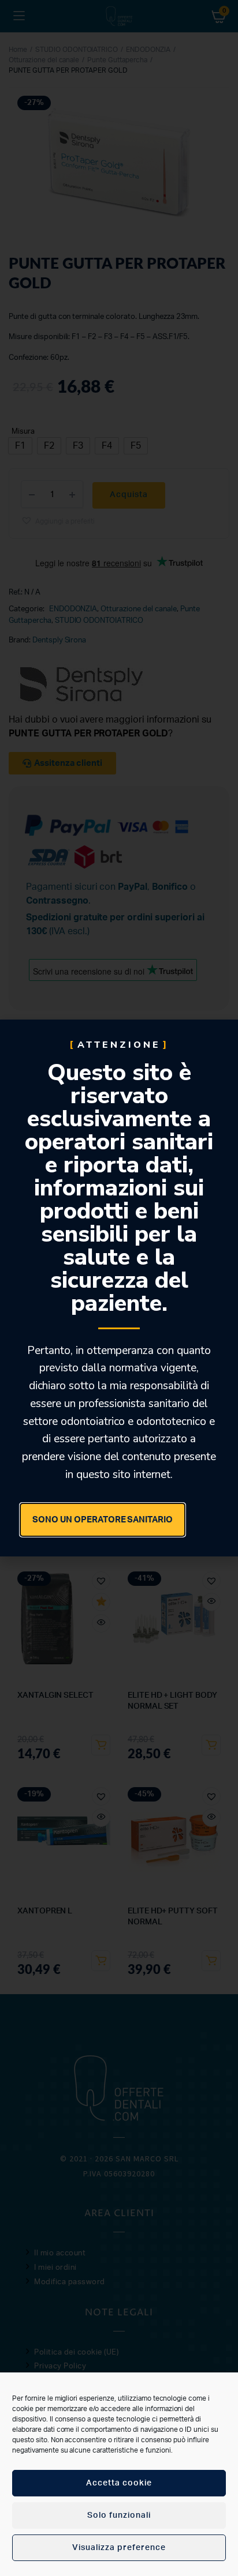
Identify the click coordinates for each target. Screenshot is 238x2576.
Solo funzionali (119, 2515)
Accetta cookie (119, 2483)
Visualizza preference (119, 2548)
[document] (119, 1288)
